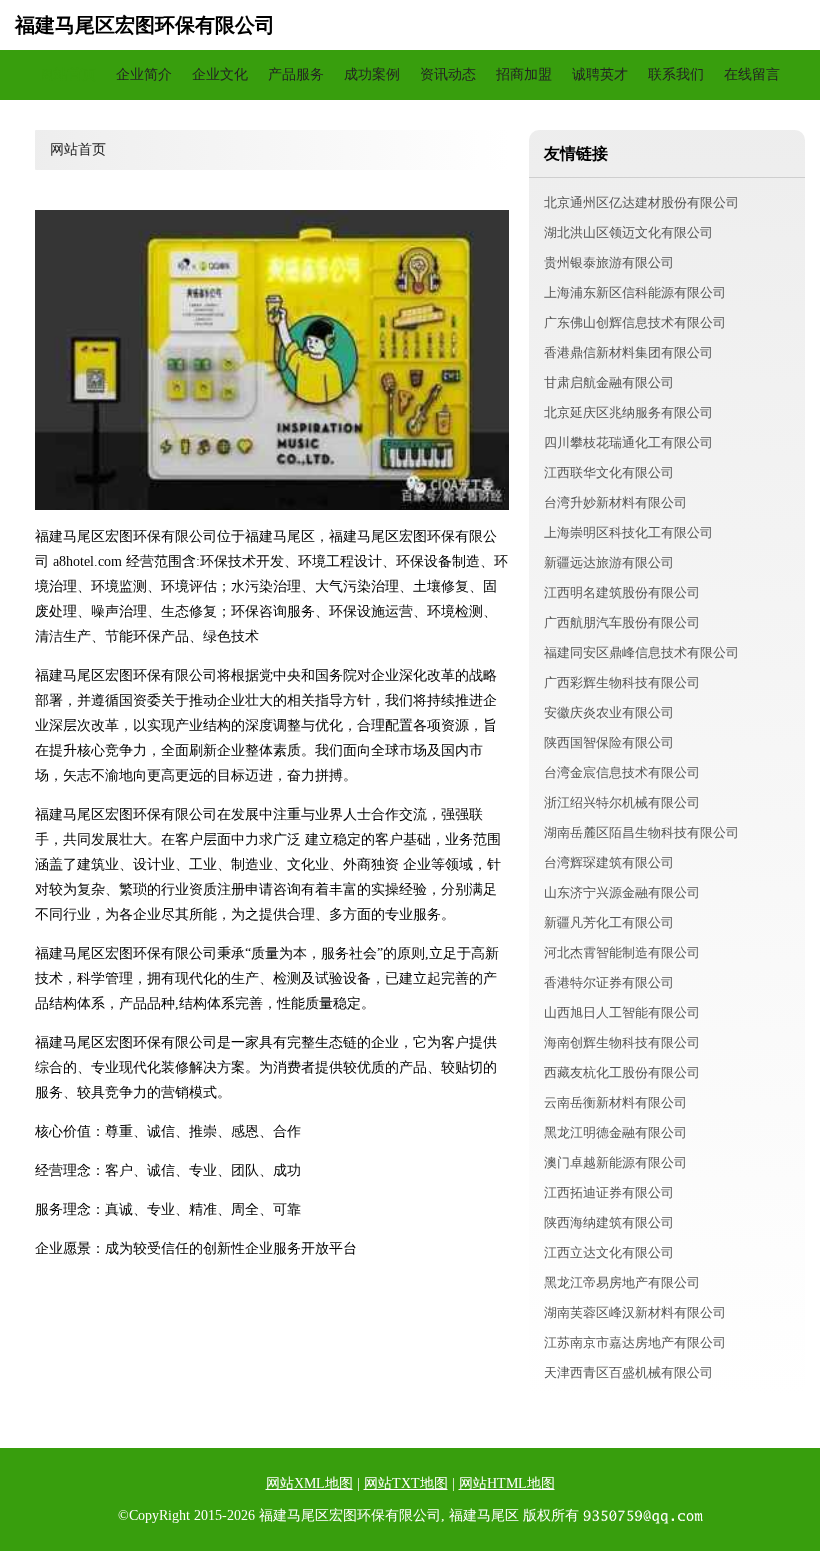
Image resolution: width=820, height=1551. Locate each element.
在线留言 (752, 74)
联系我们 (676, 74)
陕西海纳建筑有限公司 (609, 1222)
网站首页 (68, 74)
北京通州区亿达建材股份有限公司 (641, 202)
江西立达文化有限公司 (609, 1252)
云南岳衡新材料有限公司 (615, 1102)
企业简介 (144, 74)
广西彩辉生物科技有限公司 (622, 682)
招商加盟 (524, 74)
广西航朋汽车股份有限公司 (622, 622)
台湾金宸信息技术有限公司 (622, 772)
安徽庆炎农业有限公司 (609, 712)
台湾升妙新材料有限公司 (615, 502)
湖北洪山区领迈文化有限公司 (628, 232)
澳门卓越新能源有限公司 (615, 1162)
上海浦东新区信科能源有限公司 (635, 292)
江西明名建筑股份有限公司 (622, 592)
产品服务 (296, 74)
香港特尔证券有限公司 (609, 982)
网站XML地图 (309, 1483)
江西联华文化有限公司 (609, 472)
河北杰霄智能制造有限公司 (622, 952)
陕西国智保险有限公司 (609, 742)
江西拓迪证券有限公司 (609, 1192)
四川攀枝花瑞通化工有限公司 (628, 442)
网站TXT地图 (406, 1483)
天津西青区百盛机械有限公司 (628, 1372)
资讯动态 (448, 74)
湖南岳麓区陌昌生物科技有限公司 (641, 832)
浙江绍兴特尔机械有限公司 (622, 802)
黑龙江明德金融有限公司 (615, 1132)
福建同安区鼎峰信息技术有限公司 (641, 652)
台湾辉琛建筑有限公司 (609, 862)
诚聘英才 (600, 74)
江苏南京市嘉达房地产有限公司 (635, 1342)
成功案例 (372, 74)
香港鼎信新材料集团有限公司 (628, 352)
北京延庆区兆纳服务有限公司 (628, 412)
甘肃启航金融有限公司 (609, 382)
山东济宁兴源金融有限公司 (622, 892)
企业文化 (220, 74)
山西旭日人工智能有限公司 (622, 1012)
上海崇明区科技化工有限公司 (628, 532)
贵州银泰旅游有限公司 (609, 262)
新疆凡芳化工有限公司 (609, 922)
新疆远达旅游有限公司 (609, 562)
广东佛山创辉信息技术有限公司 (635, 322)
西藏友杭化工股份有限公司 (622, 1072)
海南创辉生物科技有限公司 (622, 1042)
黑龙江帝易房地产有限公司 (622, 1282)
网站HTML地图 (507, 1483)
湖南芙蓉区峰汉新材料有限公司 (635, 1312)
